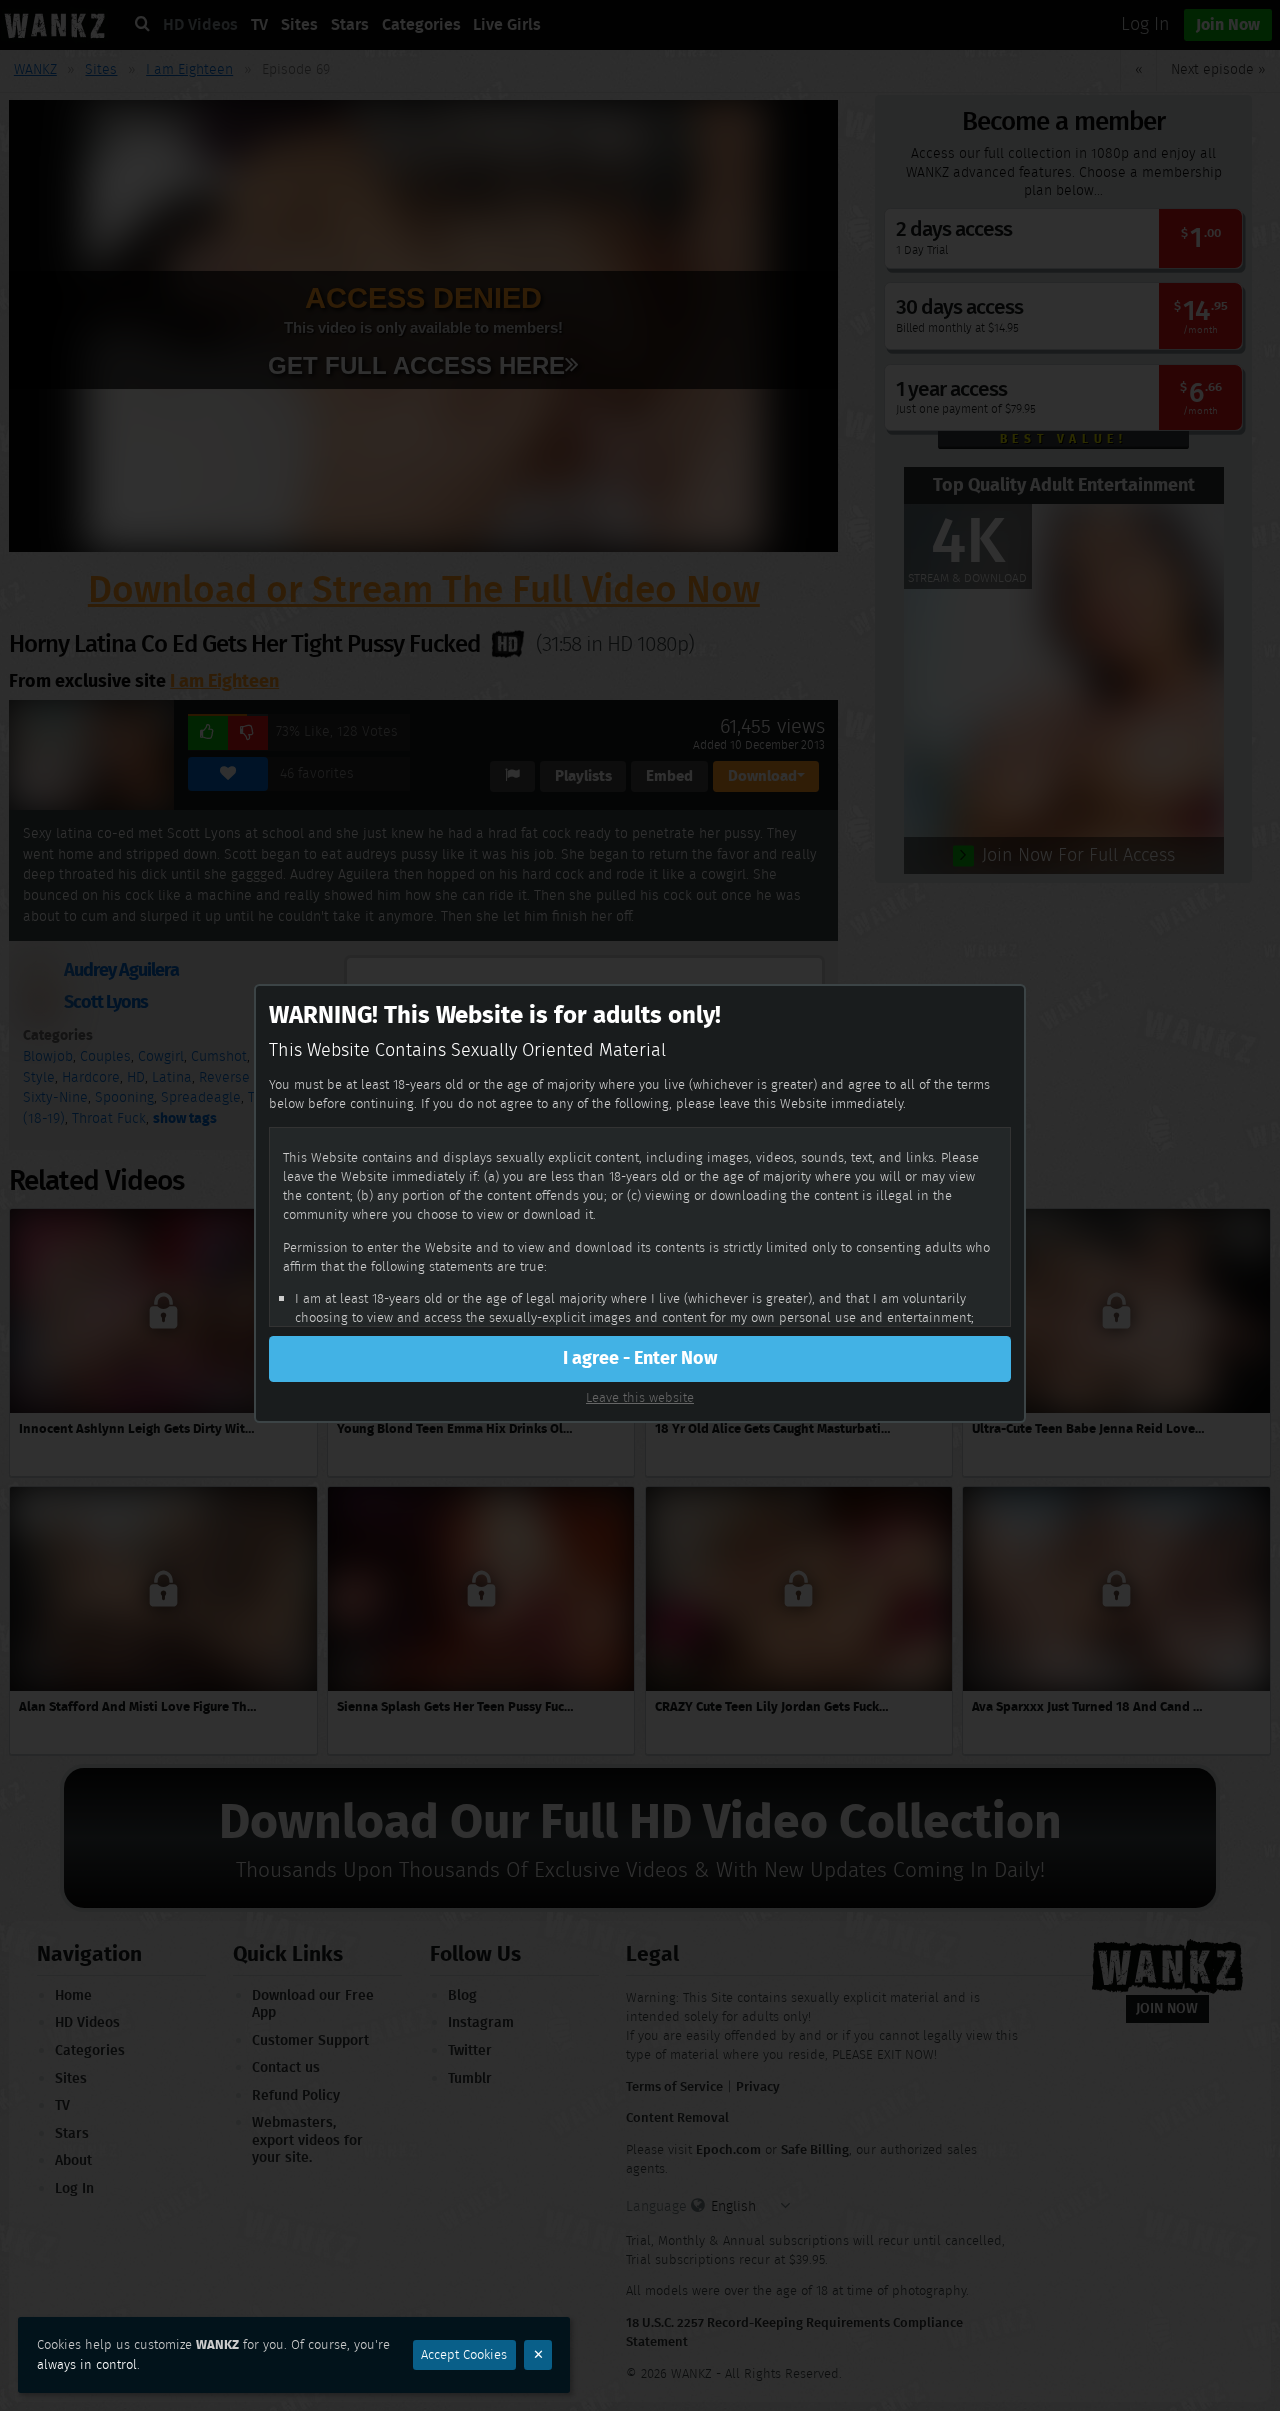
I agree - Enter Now (640, 1358)
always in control (87, 2364)
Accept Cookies (464, 2354)
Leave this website (640, 1397)
